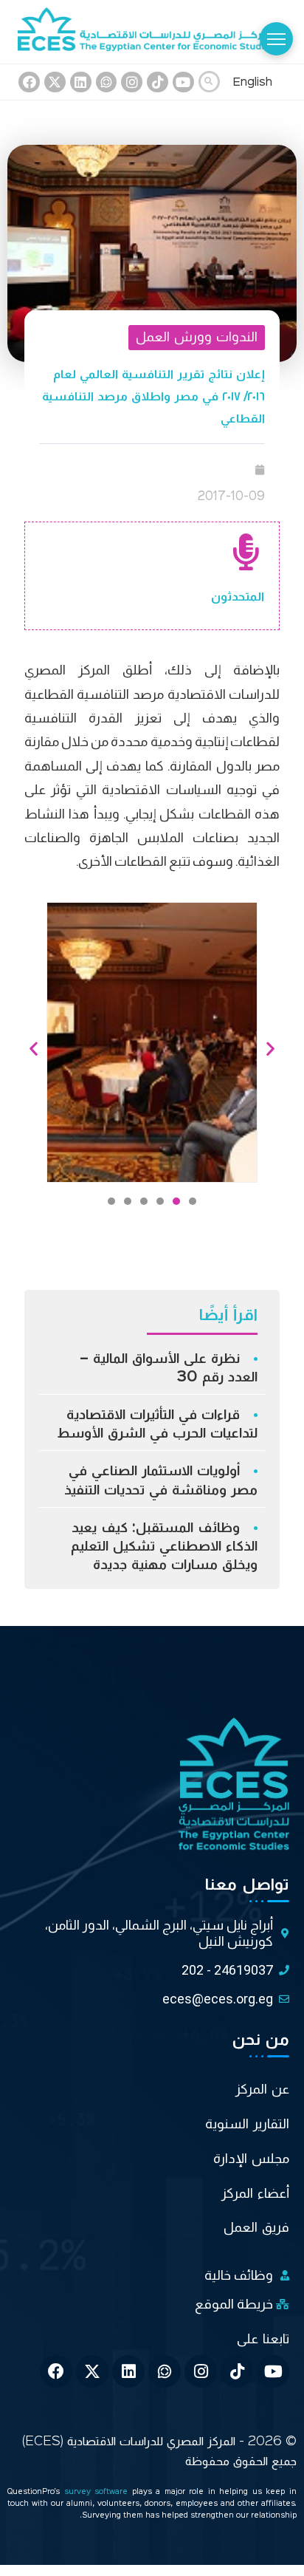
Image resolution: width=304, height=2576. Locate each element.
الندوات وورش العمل (197, 337)
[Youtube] (183, 82)
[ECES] (152, 32)
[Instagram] (132, 82)
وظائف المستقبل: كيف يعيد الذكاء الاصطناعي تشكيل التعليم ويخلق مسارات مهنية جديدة (164, 1546)
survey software (98, 2492)
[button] (193, 1201)
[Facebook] (29, 82)
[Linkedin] (81, 82)
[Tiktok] (158, 82)
